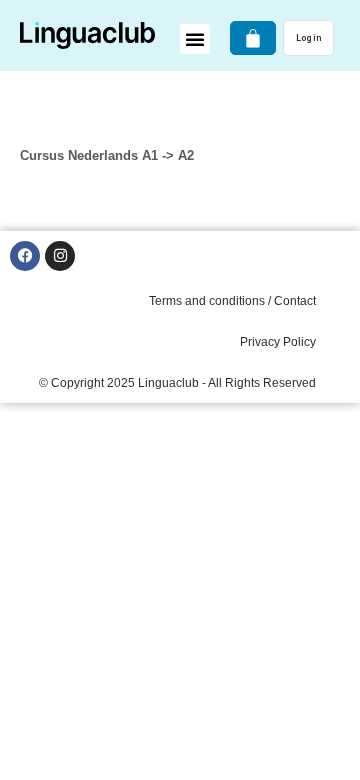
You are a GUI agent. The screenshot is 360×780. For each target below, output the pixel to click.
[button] (195, 39)
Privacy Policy (278, 342)
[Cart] (253, 38)
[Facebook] (25, 256)
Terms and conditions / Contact (232, 301)
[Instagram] (60, 256)
